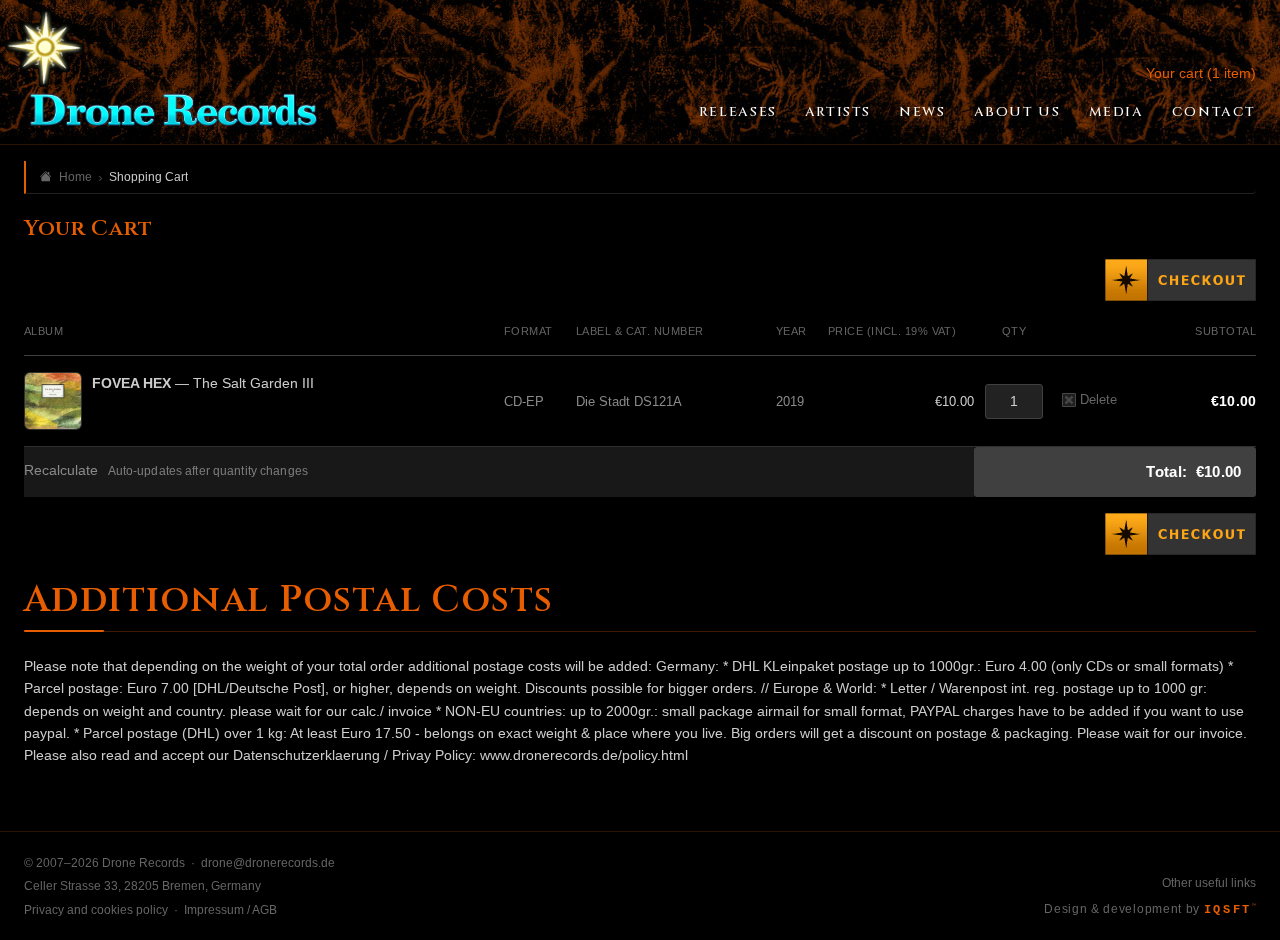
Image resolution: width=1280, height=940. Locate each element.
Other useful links (1209, 883)
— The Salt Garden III (203, 383)
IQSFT (1230, 910)
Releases (738, 112)
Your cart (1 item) (1201, 73)
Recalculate (61, 470)
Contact (1214, 112)
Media (1116, 112)
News (922, 112)
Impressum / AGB (230, 910)
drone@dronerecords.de (268, 863)
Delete (1098, 399)
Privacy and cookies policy (96, 910)
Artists (838, 112)
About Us (1017, 112)
